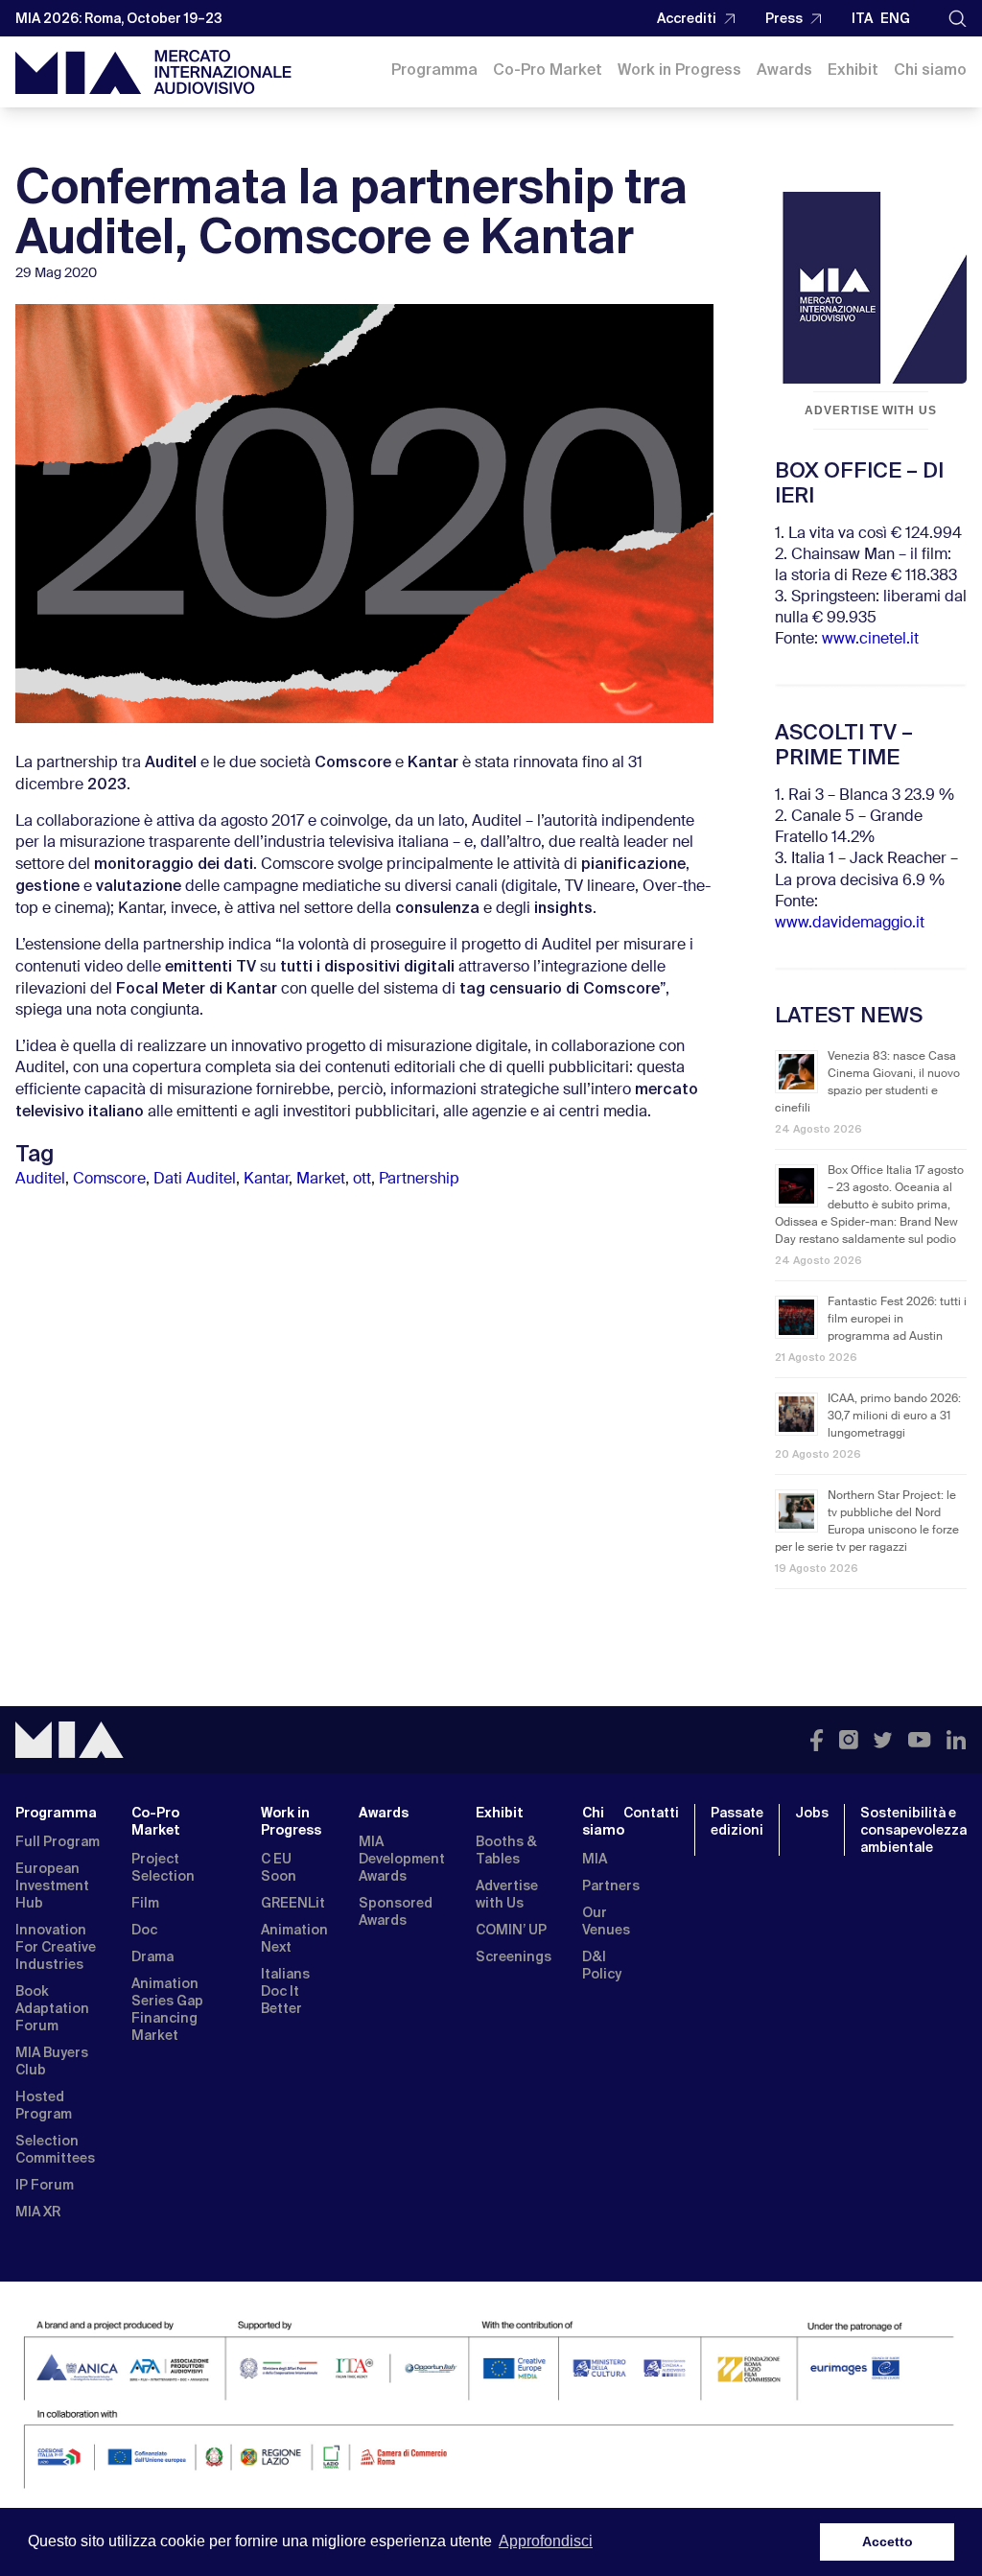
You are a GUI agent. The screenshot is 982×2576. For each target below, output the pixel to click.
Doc (144, 1930)
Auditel (40, 1180)
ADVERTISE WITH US (871, 410)
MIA (595, 1859)
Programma (434, 70)
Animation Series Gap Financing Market (167, 2009)
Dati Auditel (195, 1180)
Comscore (109, 1180)
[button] (958, 19)
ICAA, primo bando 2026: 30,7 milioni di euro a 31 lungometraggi (894, 1417)
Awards (784, 70)
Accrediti (687, 18)
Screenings (514, 1956)
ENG (895, 18)
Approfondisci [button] (546, 2541)
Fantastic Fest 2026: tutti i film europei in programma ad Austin (897, 1320)
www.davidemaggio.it (850, 924)
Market (321, 1180)
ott (362, 1180)
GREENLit (293, 1903)
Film (145, 1903)
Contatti (651, 1813)
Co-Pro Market (548, 70)
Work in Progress (679, 70)
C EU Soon (279, 1867)
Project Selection (163, 1867)
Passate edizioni (737, 1821)
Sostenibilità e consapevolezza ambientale (913, 1830)
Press (784, 18)
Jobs (812, 1813)
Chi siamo (930, 70)
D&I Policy (602, 1965)
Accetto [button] (888, 2541)
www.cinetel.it (870, 640)
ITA (862, 18)
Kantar (266, 1180)
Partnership (419, 1180)
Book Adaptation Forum (52, 2008)
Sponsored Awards (396, 1911)
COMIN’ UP (511, 1930)
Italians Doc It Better (285, 1991)
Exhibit (853, 70)
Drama (152, 1956)
